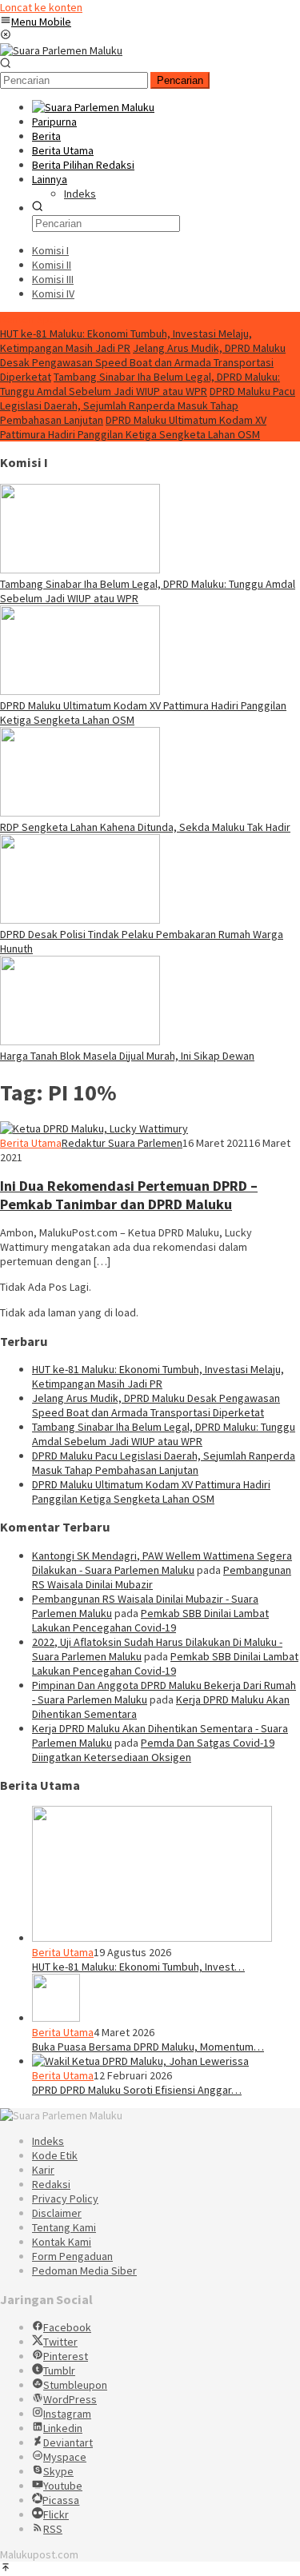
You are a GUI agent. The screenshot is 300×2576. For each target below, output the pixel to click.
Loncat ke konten (41, 7)
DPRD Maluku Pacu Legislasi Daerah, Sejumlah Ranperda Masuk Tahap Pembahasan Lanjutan (148, 405)
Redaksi (51, 2184)
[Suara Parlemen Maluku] (61, 50)
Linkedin (63, 2428)
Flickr (56, 2514)
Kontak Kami (62, 2242)
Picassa (61, 2500)
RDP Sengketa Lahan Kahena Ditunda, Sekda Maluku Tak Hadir (145, 827)
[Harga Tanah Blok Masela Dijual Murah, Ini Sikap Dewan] (80, 1041)
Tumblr (59, 2370)
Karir (43, 2170)
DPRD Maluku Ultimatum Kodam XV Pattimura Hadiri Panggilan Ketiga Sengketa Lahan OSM (133, 427)
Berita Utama (31, 1143)
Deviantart (68, 2442)
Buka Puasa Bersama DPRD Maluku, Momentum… (148, 2047)
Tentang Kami (64, 2227)
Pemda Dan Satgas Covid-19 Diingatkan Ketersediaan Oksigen (153, 1750)
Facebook (67, 2327)
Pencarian (180, 80)
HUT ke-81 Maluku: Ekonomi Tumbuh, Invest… (138, 1967)
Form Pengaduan (72, 2256)
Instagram (67, 2414)
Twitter (60, 2342)
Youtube (63, 2486)
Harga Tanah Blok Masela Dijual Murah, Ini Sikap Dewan (127, 1056)
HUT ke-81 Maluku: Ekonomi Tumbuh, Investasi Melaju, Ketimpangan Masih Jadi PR (126, 341)
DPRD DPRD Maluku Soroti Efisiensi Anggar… (137, 2090)
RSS (53, 2529)
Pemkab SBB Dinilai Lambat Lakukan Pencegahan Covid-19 (150, 1620)
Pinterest (66, 2356)
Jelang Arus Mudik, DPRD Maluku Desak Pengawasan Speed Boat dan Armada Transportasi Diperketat (143, 362)
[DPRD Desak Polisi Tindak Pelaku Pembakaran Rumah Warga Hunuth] (80, 920)
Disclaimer (57, 2213)
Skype (58, 2471)
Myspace (65, 2457)
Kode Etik (55, 2155)
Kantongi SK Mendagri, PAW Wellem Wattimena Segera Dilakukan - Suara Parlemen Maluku (162, 1563)
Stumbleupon (75, 2385)
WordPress (70, 2399)
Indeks (48, 2141)
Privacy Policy (65, 2199)
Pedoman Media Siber (84, 2270)
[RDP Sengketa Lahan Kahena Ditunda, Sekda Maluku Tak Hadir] (80, 813)
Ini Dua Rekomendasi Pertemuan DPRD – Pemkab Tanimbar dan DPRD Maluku (129, 1195)
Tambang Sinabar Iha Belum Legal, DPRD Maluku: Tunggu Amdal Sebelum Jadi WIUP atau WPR (140, 384)
